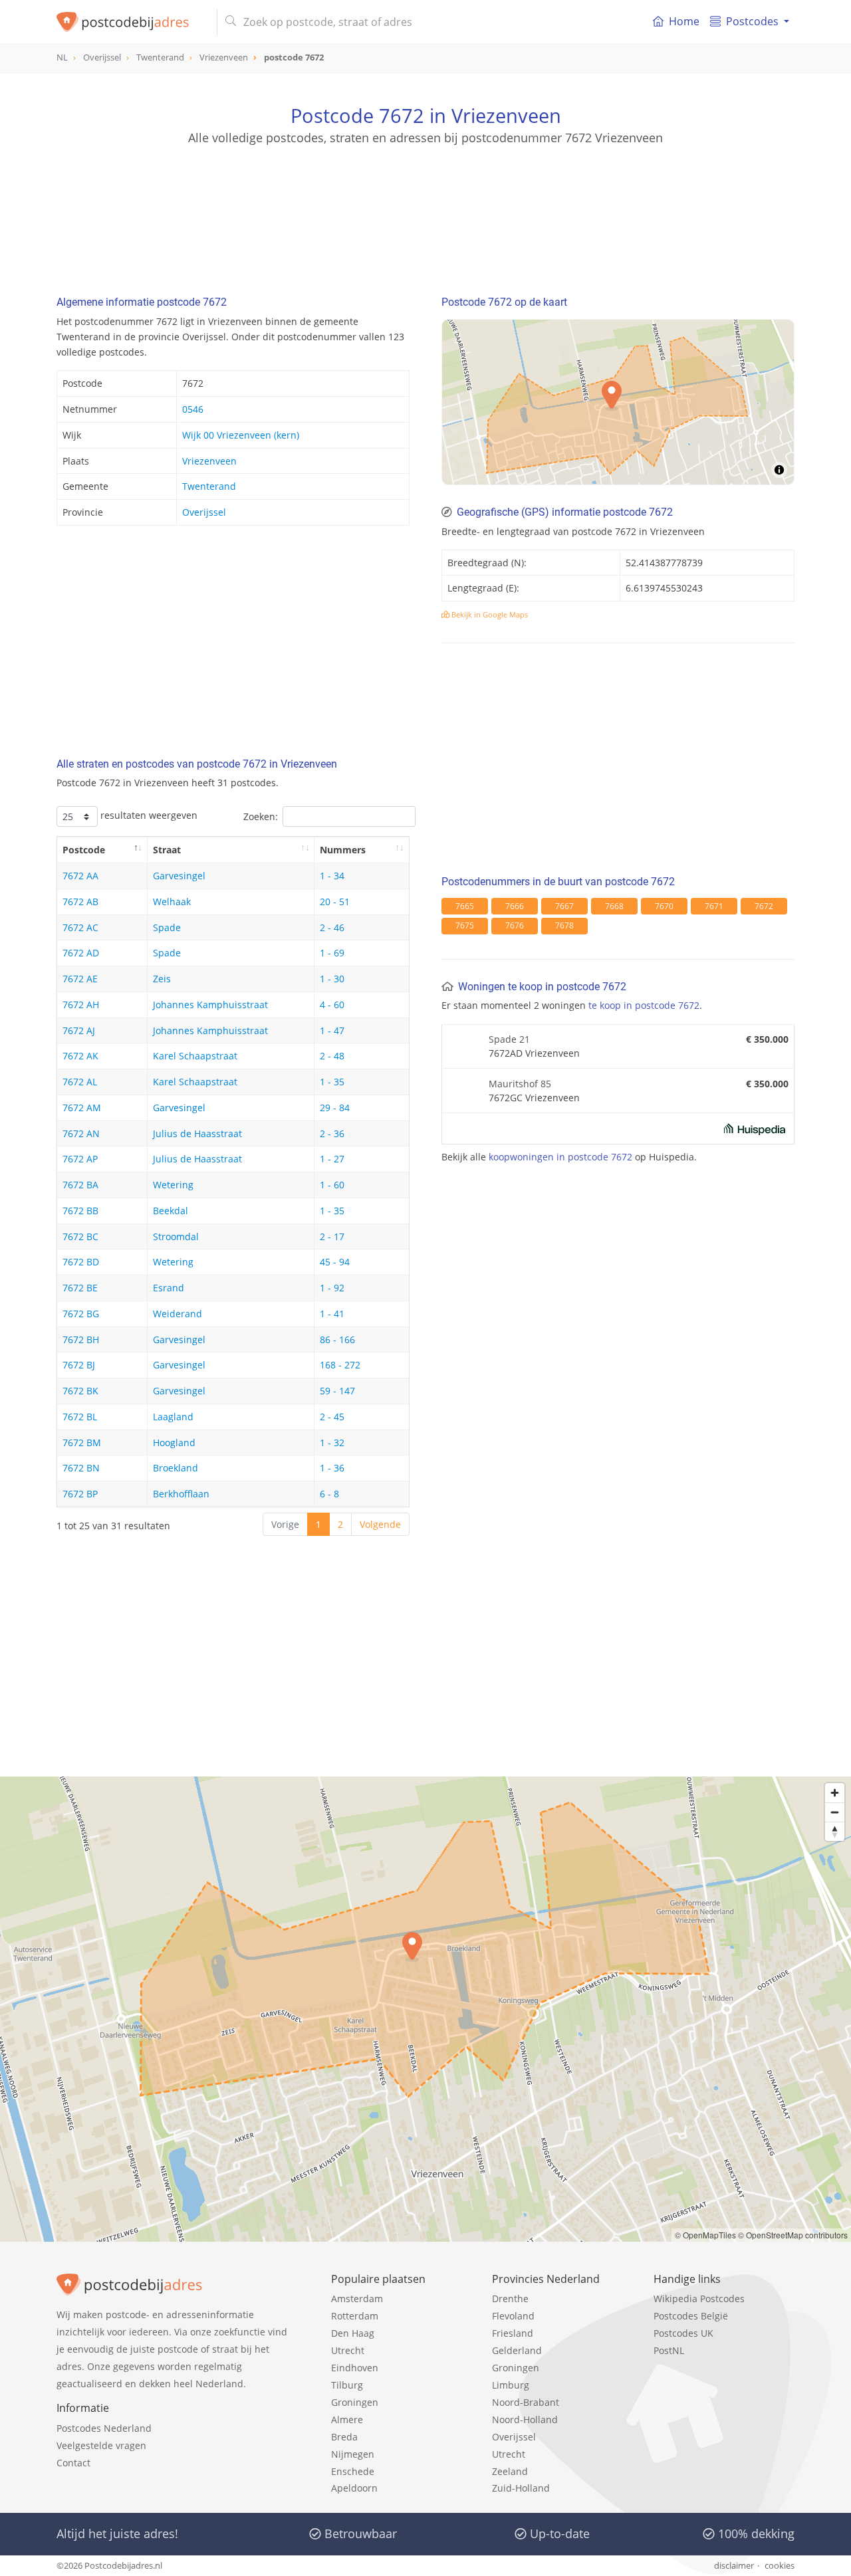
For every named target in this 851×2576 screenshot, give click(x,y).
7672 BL (80, 1417)
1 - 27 (332, 1159)
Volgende (380, 1524)
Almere (347, 2419)
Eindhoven (355, 2368)
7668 (614, 906)
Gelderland (517, 2350)
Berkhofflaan (181, 1494)
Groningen (355, 2402)
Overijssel (204, 512)
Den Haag (353, 2333)
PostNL (669, 2350)
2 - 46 (332, 927)
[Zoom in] (835, 1793)
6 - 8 (329, 1494)
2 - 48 (332, 1056)
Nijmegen (353, 2454)
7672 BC (80, 1236)
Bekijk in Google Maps (489, 614)
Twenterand (209, 486)
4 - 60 (332, 1005)
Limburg (511, 2385)
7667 (564, 906)
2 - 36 (332, 1133)
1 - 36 (332, 1468)
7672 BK (80, 1391)
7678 (564, 925)
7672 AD (81, 953)
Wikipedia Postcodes (699, 2299)
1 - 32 (332, 1443)
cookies (780, 2565)
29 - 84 (335, 1108)
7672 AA (80, 876)
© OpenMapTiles (705, 2235)
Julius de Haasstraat (197, 1133)
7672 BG (81, 1314)
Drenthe (510, 2299)
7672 (764, 906)
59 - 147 (337, 1391)
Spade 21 (509, 1039)
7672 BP (80, 1494)
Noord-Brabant (526, 2402)
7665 (465, 906)
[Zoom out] (835, 1812)
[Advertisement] (425, 206)
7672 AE (80, 979)
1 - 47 (332, 1030)
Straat (167, 850)
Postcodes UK (683, 2333)
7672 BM (82, 1443)
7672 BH (81, 1340)
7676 (515, 925)
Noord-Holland (525, 2419)
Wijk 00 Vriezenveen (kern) (241, 435)
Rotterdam (355, 2316)
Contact (73, 2463)
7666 (515, 906)
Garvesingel (179, 876)
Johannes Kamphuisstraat (210, 1005)
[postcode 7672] (131, 22)
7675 (465, 925)
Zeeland (510, 2471)
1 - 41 (332, 1314)
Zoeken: (261, 816)
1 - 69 (332, 953)
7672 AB (80, 902)
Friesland (513, 2333)
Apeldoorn (354, 2488)
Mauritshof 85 (520, 1084)
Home (684, 21)
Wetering (173, 1185)
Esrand (169, 1288)
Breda (344, 2437)
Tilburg (347, 2385)
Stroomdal (176, 1236)
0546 (193, 409)
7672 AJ (79, 1030)
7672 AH (81, 1005)
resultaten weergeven (148, 815)
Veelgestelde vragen (101, 2445)
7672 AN (81, 1133)
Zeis (162, 979)
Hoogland (174, 1443)
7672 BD (81, 1262)
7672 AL (80, 1082)
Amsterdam (357, 2299)
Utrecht (348, 2350)
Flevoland (513, 2316)
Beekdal (171, 1211)
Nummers (343, 850)
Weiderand (178, 1314)
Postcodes (752, 21)
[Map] (425, 2009)
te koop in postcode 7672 (644, 1005)
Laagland (173, 1417)
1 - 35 (332, 1082)
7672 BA (80, 1185)
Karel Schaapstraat (195, 1056)
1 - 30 (332, 979)
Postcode (84, 850)
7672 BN (81, 1468)
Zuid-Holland (521, 2488)
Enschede (353, 2471)
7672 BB (80, 1211)
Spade (167, 927)
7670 (664, 906)
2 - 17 (332, 1236)
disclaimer (734, 2565)
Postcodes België (691, 2316)
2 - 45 (332, 1417)
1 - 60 (332, 1185)
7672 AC (80, 927)
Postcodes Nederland (104, 2428)
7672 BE (80, 1288)
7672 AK (80, 1056)
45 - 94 (335, 1262)
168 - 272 (340, 1365)
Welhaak (172, 902)
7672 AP (80, 1159)
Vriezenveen (209, 461)
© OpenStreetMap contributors (793, 2235)
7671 (714, 906)
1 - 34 (332, 876)
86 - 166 (337, 1340)
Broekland (176, 1468)
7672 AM (82, 1108)
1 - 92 (332, 1288)
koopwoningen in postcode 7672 (560, 1157)
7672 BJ (79, 1365)
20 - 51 (335, 902)
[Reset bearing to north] (835, 1831)
